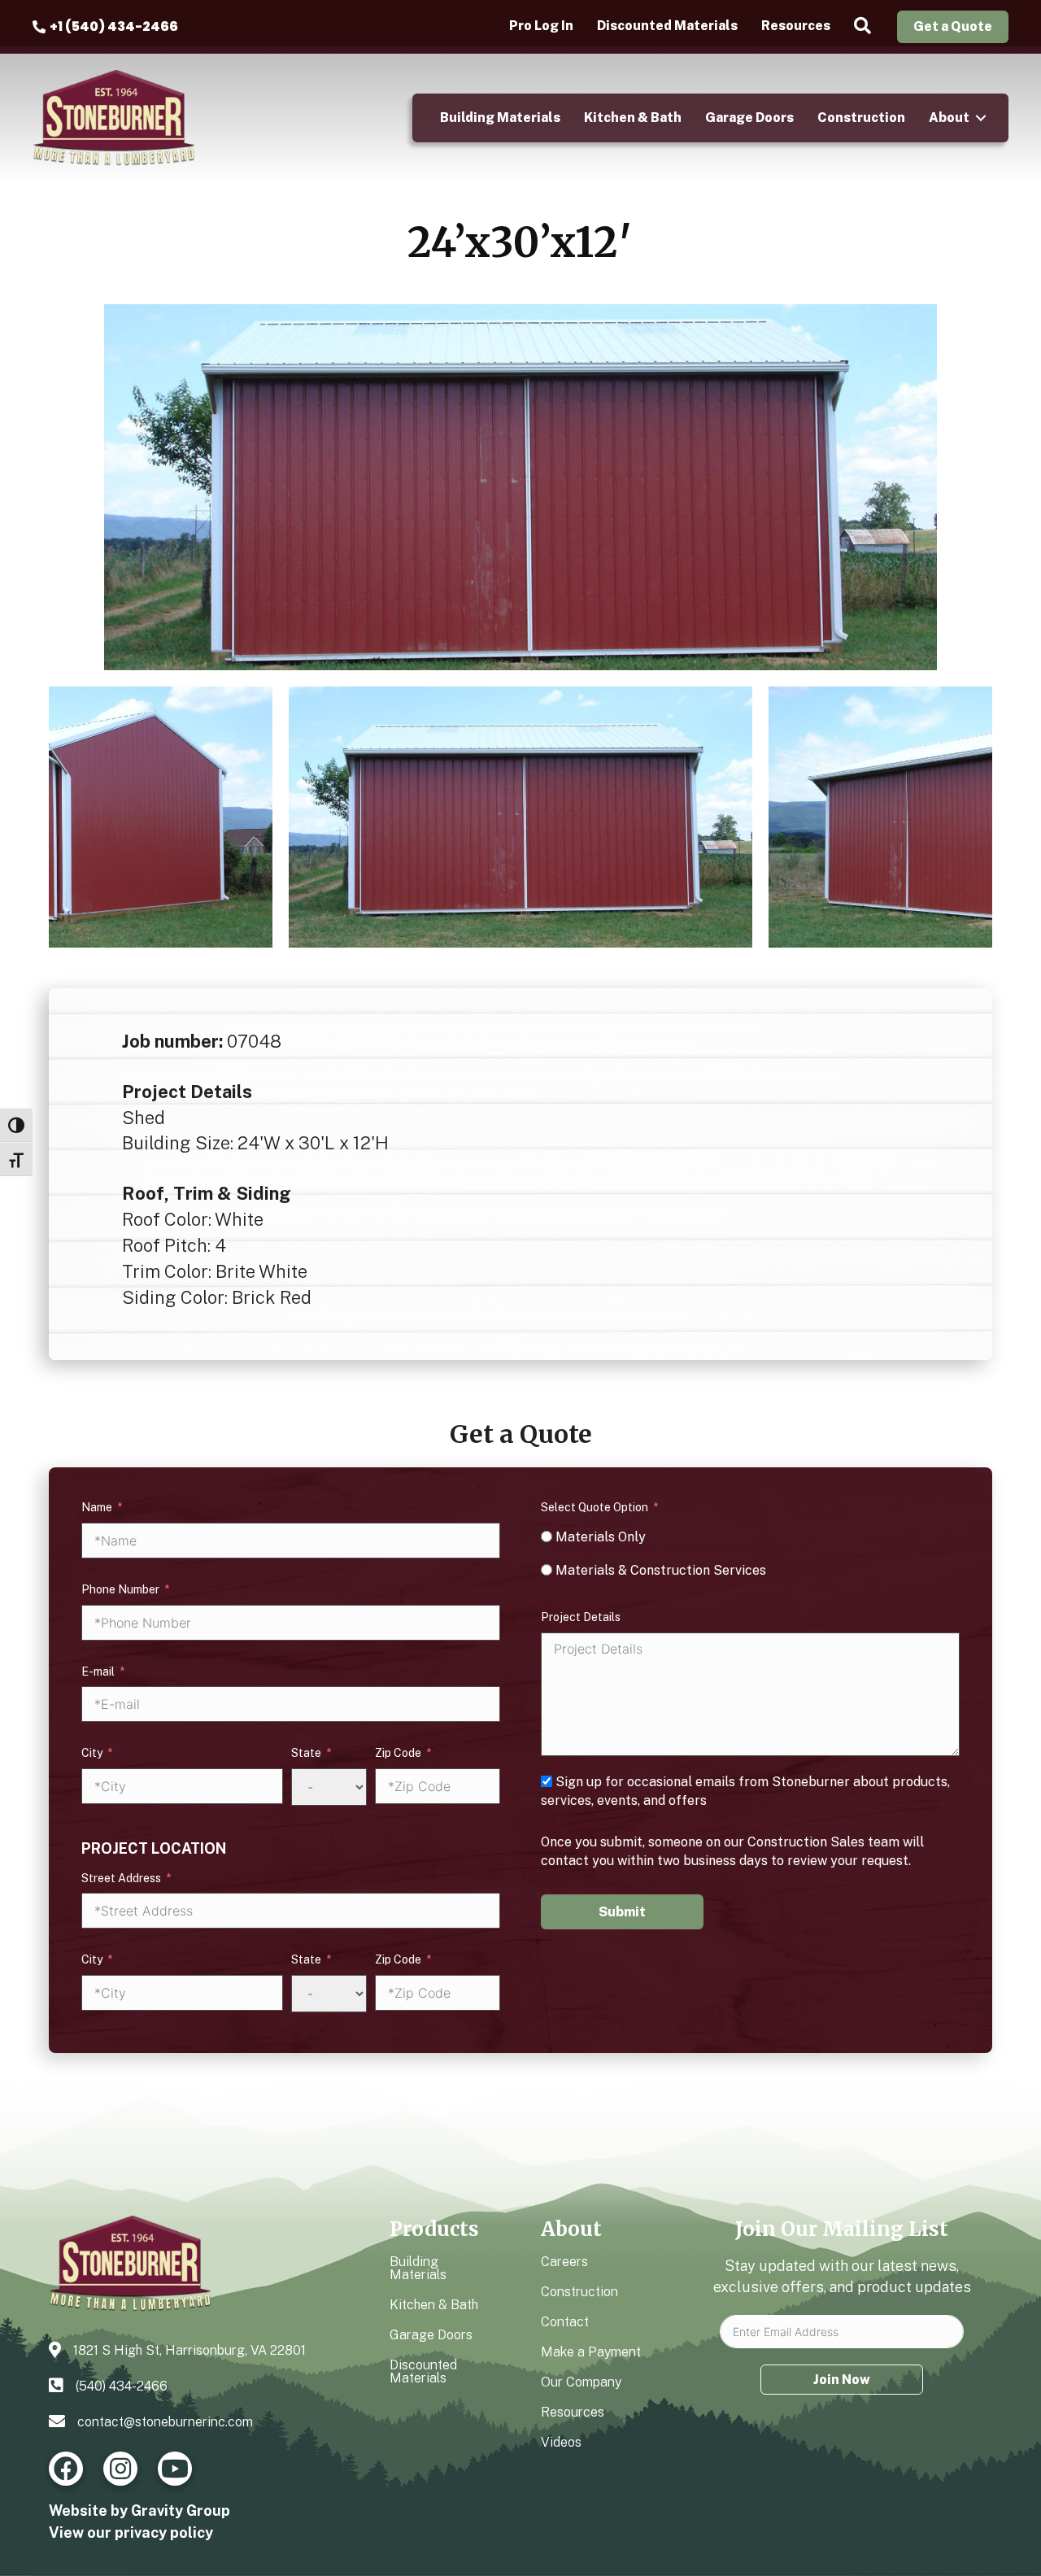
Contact (565, 2322)
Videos (561, 2442)
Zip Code (398, 1753)
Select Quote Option (595, 1507)
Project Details (581, 1617)
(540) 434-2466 (122, 2386)
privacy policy (164, 2532)
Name (97, 1507)
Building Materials (500, 118)
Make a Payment (591, 2352)
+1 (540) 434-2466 (114, 26)
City (92, 1753)
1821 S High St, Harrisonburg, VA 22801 (189, 2350)
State (306, 1753)
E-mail (98, 1672)
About (949, 118)
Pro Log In (541, 26)
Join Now (842, 2380)
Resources (796, 26)
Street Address (121, 1878)
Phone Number (120, 1589)
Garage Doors (749, 118)
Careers (564, 2262)
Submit (622, 1912)
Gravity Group (181, 2511)
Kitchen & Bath (633, 118)
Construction (861, 118)
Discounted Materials (667, 26)
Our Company (581, 2382)
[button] (866, 26)
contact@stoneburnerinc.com (165, 2422)
